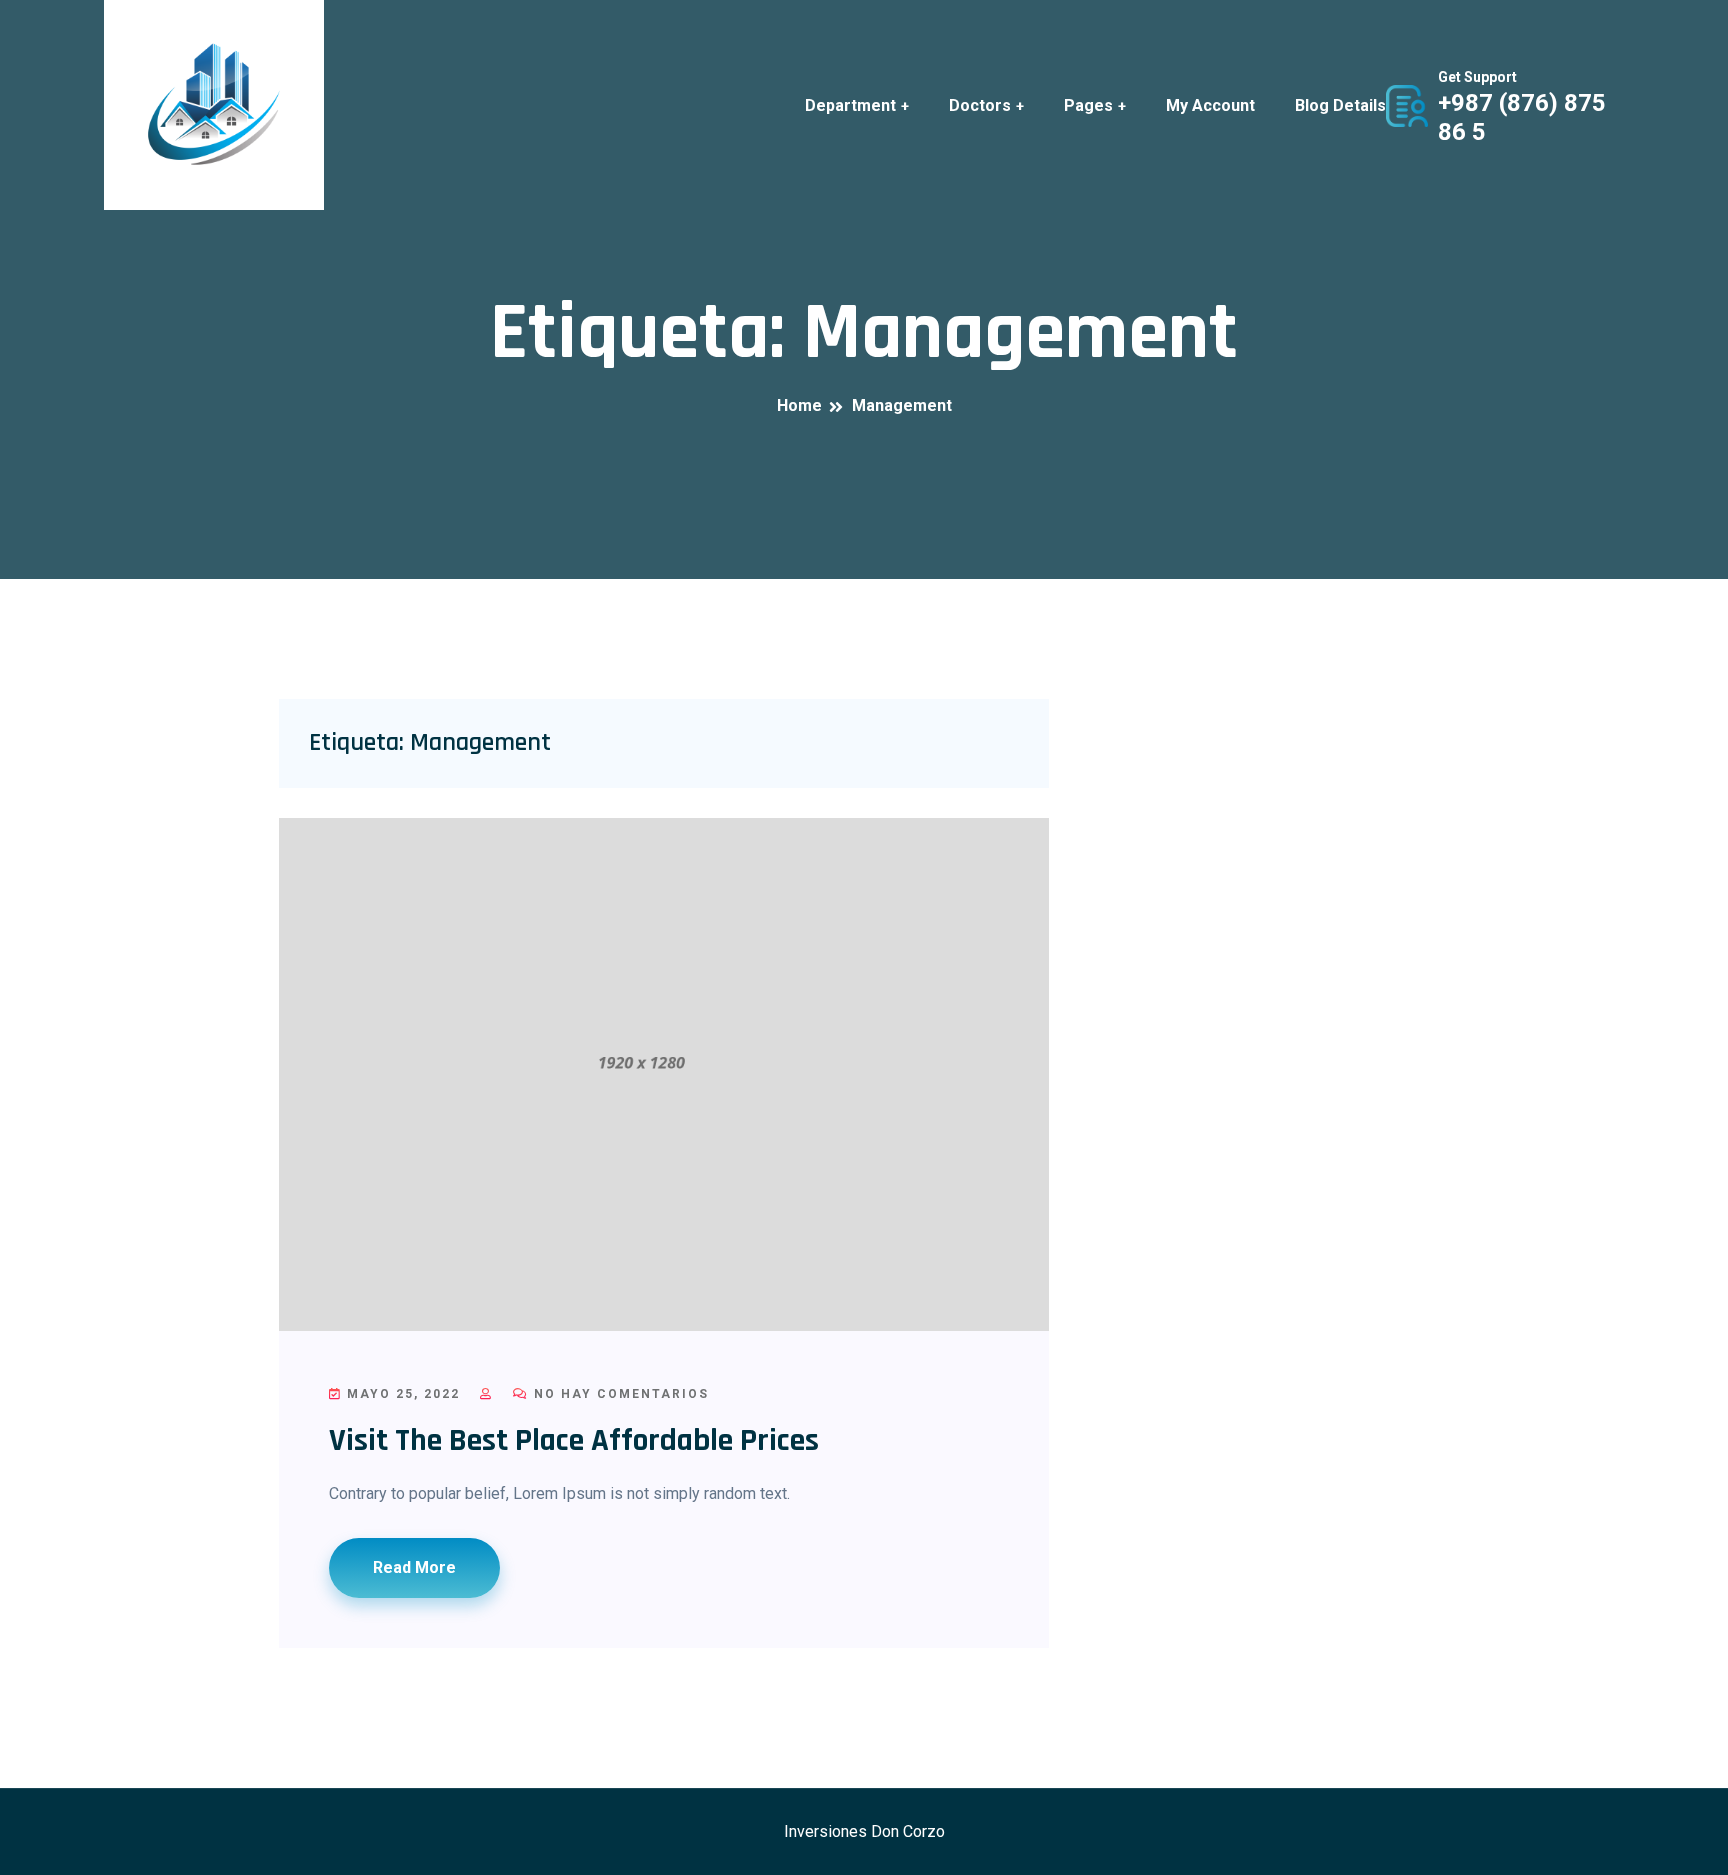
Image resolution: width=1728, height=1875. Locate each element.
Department (850, 105)
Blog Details (1340, 105)
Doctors (980, 105)
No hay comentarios (619, 1394)
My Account (1210, 105)
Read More (414, 1567)
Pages (1088, 105)
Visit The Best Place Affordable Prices (574, 1440)
